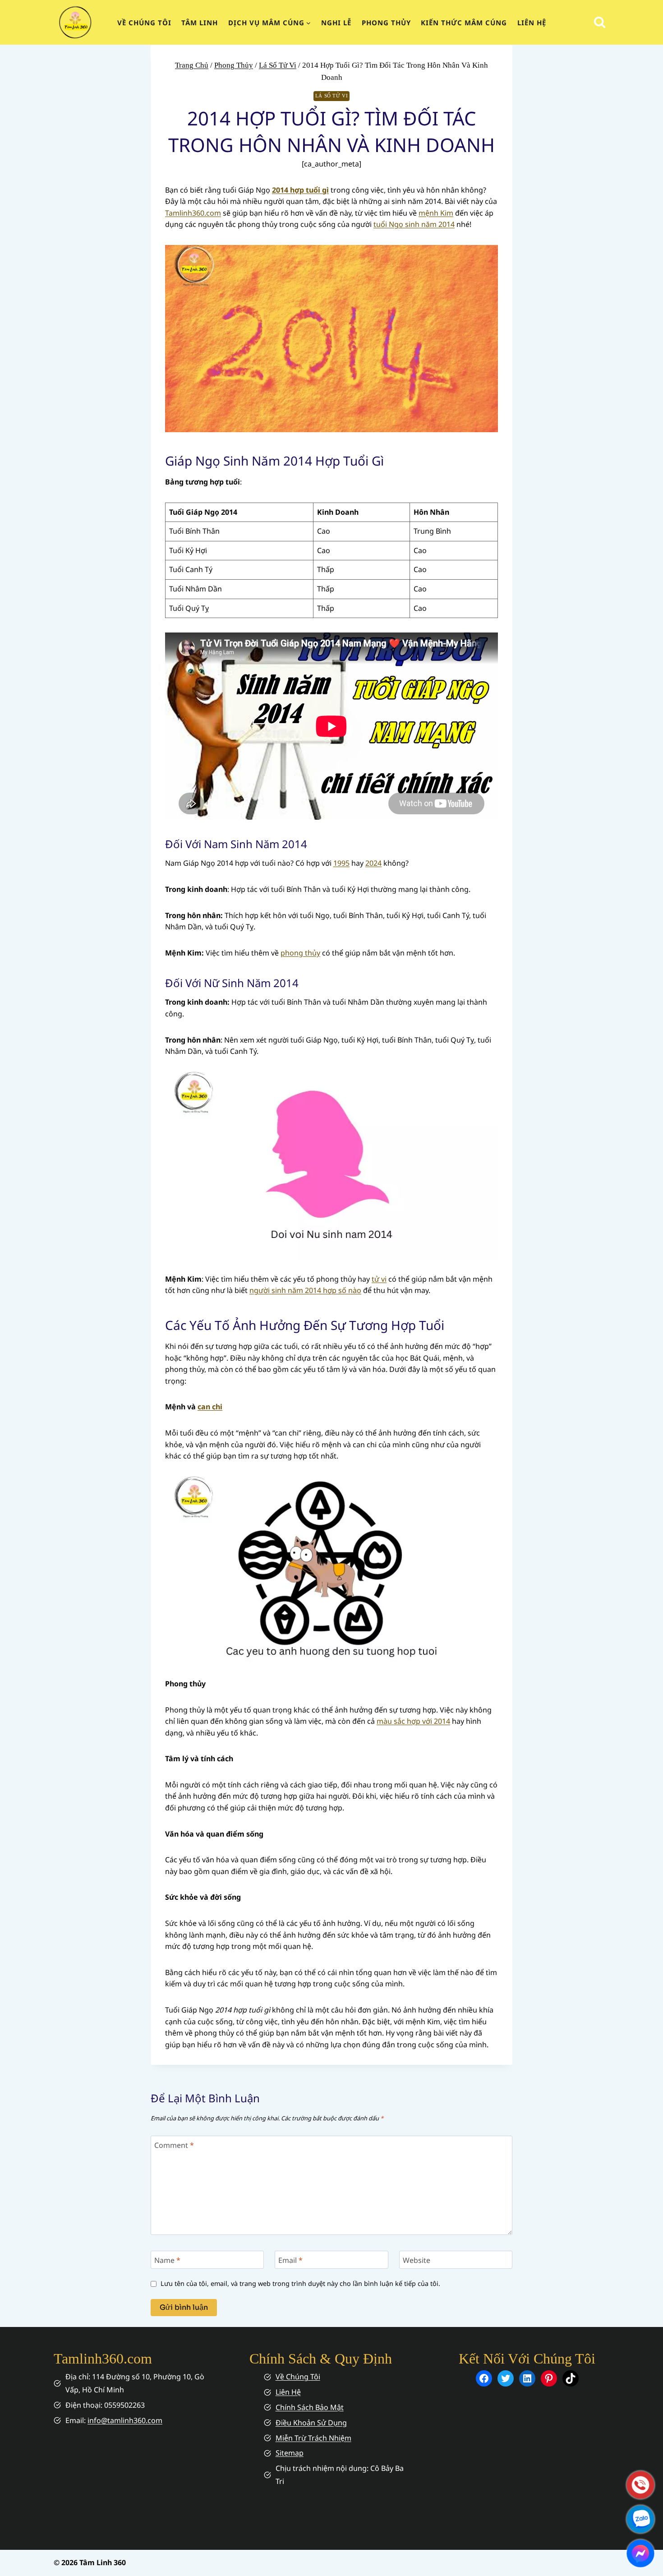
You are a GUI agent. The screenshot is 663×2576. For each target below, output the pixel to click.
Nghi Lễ (336, 23)
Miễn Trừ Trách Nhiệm (313, 2438)
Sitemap (290, 2453)
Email (290, 2260)
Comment (174, 2145)
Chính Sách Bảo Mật (310, 2407)
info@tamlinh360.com (125, 2420)
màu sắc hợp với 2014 (413, 1721)
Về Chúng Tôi (298, 2377)
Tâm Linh (200, 23)
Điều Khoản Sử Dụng (311, 2423)
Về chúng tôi (144, 23)
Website (417, 2260)
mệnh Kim (436, 213)
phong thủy (300, 953)
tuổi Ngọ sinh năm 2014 (414, 224)
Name (167, 2260)
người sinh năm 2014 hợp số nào (305, 1290)
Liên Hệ (532, 23)
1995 (341, 863)
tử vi (379, 1279)
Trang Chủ (192, 65)
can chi (210, 1407)
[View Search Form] (600, 22)
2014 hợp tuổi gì (300, 190)
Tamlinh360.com (193, 213)
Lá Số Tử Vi (278, 65)
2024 (373, 863)
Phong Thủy (386, 23)
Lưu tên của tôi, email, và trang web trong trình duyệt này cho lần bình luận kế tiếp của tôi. (300, 2284)
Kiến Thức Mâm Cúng (464, 23)
